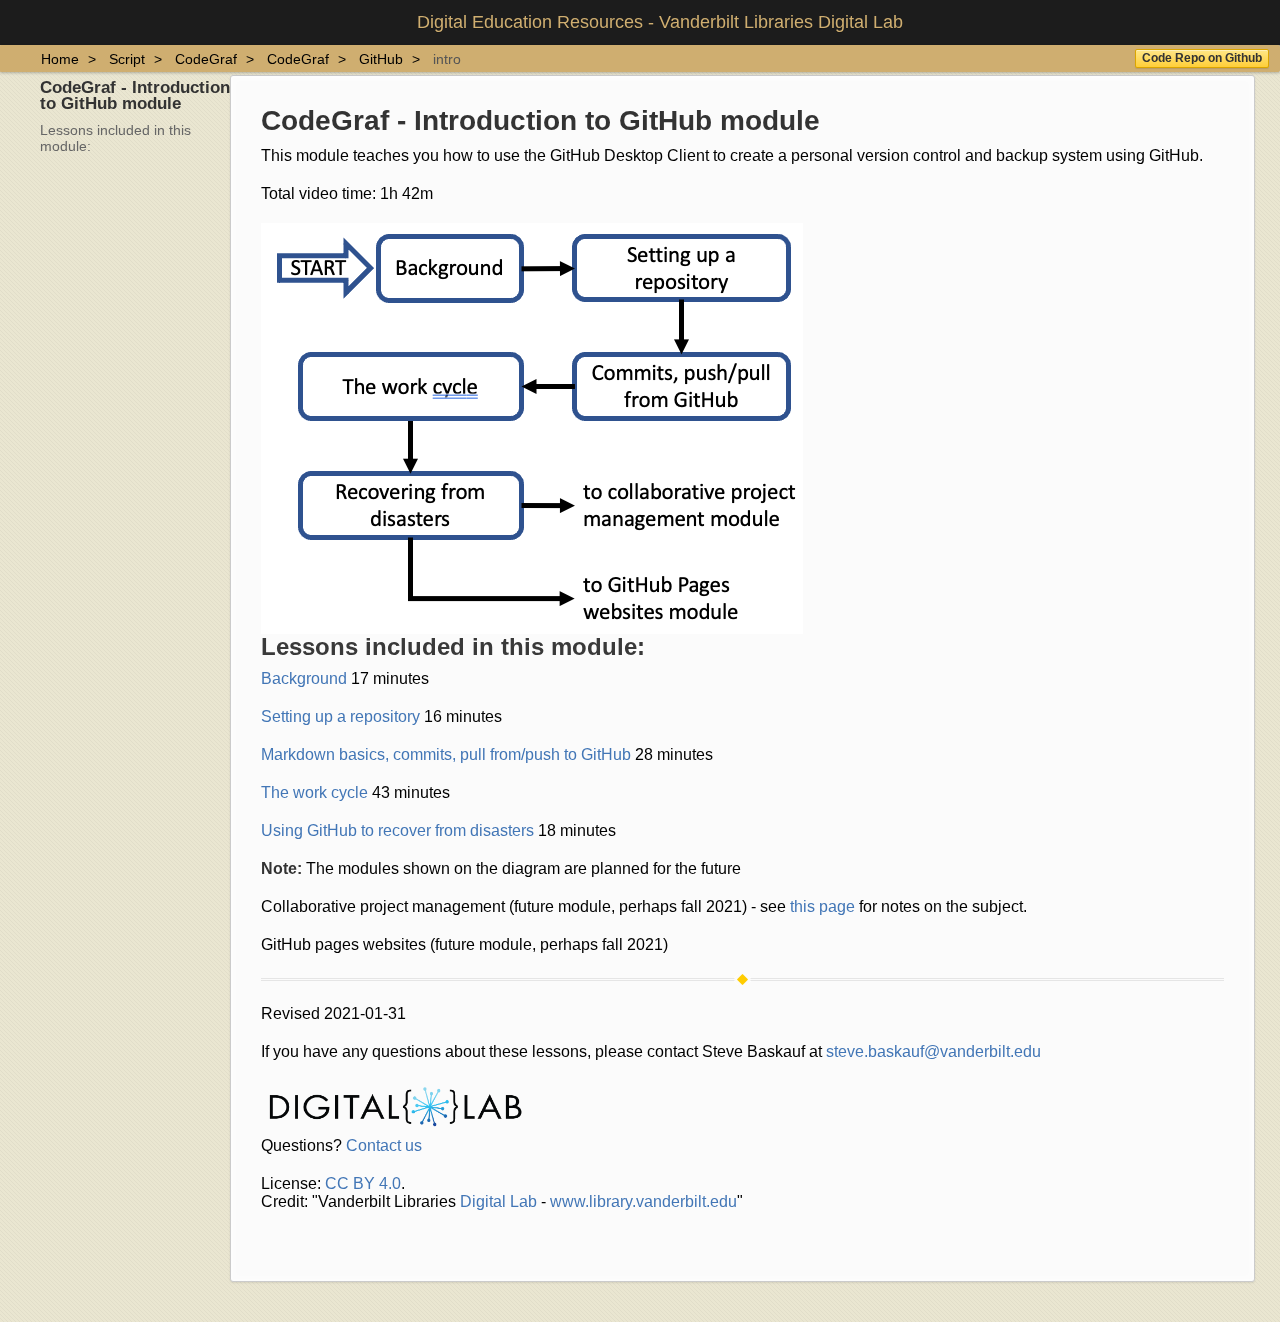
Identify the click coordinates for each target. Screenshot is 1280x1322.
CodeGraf (206, 59)
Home (60, 59)
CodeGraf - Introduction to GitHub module (135, 95)
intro (447, 59)
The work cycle (314, 792)
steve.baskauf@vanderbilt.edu (933, 1051)
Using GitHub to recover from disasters (397, 830)
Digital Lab (498, 1201)
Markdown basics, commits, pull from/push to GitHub (446, 754)
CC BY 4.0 (363, 1183)
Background (304, 678)
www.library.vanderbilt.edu (643, 1201)
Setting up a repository (340, 716)
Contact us (384, 1145)
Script (127, 59)
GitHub (381, 59)
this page (822, 906)
